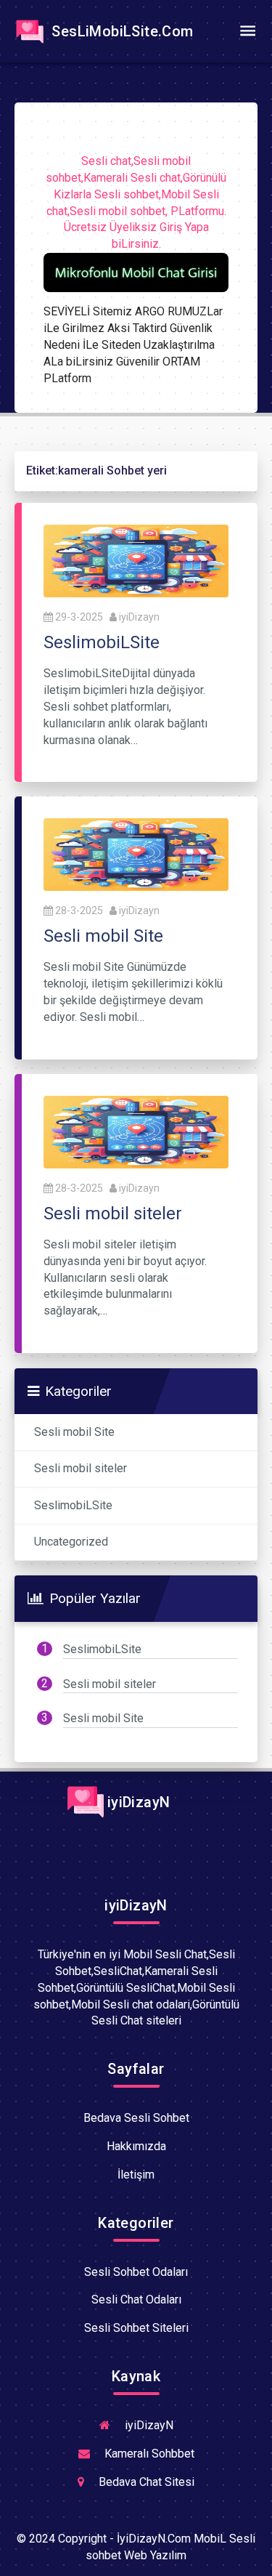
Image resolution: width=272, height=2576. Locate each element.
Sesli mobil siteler (81, 1468)
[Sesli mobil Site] (136, 854)
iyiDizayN (137, 1802)
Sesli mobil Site (74, 1432)
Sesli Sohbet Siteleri (136, 2328)
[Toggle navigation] (247, 31)
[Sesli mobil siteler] (136, 1131)
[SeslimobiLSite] (136, 560)
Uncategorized (71, 1542)
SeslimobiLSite (73, 1505)
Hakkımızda (136, 2146)
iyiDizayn (139, 617)
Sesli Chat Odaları (136, 2300)
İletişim (136, 2175)
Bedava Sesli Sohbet (136, 2118)
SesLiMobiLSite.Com (121, 31)
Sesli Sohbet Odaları (136, 2272)
